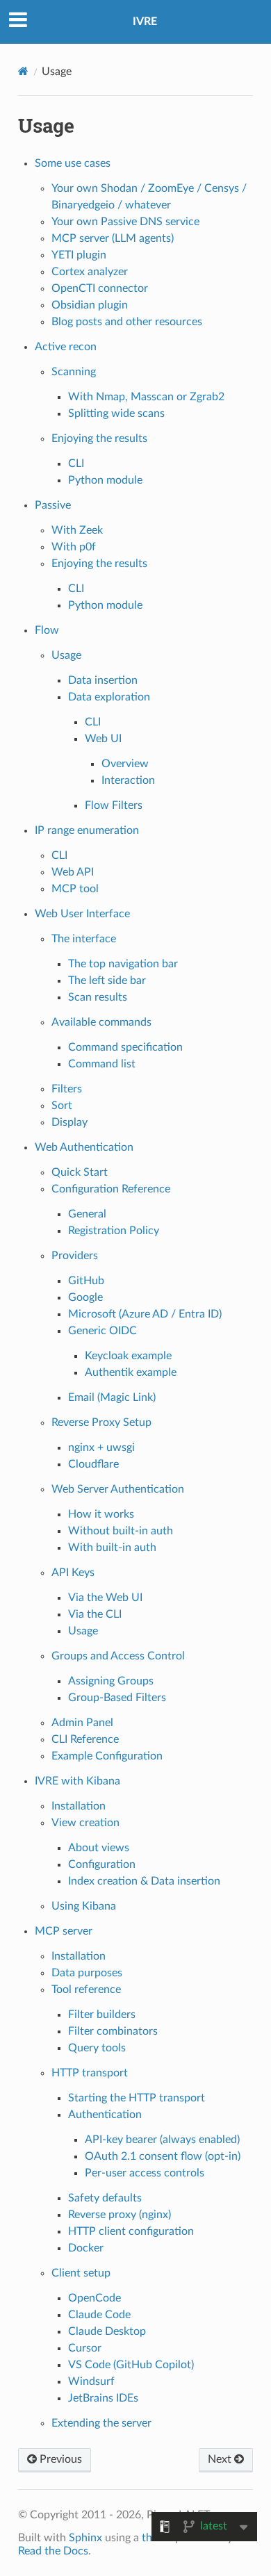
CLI (76, 463)
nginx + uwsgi (101, 1447)
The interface (84, 939)
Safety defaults (105, 2198)
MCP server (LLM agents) (113, 238)
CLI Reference (85, 1739)
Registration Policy (114, 1231)
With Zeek (77, 530)
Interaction (128, 780)
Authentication (105, 2115)
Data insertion (103, 680)
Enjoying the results (99, 438)
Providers (75, 1256)
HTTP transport (90, 2073)
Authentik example (131, 1372)
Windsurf (91, 2381)
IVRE (145, 22)
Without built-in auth (121, 1531)
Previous (59, 2459)
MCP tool (75, 889)
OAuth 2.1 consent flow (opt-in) (163, 2156)
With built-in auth (112, 1548)
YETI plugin (79, 255)
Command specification (125, 1047)
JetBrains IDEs (103, 2398)
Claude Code (99, 2315)
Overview (125, 764)
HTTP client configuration (131, 2231)
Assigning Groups (111, 1681)
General (87, 1214)
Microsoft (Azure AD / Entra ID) (145, 1314)
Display (69, 1122)
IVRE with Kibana (77, 1781)
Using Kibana (84, 1906)
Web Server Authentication (118, 1489)
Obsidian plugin (90, 305)
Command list (102, 1064)
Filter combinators (113, 2031)
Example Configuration (107, 1756)
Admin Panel (82, 1723)
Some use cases (73, 163)
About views (99, 1848)
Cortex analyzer (90, 272)
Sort (62, 1106)
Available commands (101, 1022)
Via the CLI (95, 1614)
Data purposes (87, 1973)
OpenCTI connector (100, 288)
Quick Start (80, 1172)
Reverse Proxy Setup (101, 1422)
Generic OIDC (102, 1331)
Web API (73, 872)
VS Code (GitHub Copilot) (131, 2365)
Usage (66, 655)
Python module (105, 480)
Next (221, 2459)
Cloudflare (93, 1464)
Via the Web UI (105, 1598)
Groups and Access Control (118, 1656)
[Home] (23, 71)
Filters (67, 1089)
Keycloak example (128, 1356)
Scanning (74, 372)
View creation (85, 1823)
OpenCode (95, 2298)
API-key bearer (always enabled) (162, 2140)
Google (85, 1297)
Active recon (66, 347)
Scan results (98, 997)
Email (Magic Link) (112, 1397)
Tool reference (86, 1990)
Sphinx (85, 2538)
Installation (79, 1806)
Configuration (102, 1864)
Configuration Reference (111, 1189)
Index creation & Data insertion (144, 1881)
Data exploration (109, 697)
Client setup (81, 2273)
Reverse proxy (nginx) (120, 2215)
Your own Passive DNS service (125, 222)
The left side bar (107, 981)
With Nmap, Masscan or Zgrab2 (146, 397)
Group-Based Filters (117, 1698)
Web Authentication (84, 1147)
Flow (47, 630)
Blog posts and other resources (127, 322)
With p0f (74, 547)
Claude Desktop (107, 2331)
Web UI (103, 739)
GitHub (86, 1281)
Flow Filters (114, 805)
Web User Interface (82, 914)
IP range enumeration (87, 830)
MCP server (64, 1931)
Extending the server (101, 2423)
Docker (86, 2248)
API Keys (73, 1573)
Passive (53, 505)
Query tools (97, 2048)
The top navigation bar (123, 964)
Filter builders (102, 2015)
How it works (101, 1514)
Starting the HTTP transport (137, 2098)
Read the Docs (53, 2551)
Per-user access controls (145, 2173)
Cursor (85, 2348)
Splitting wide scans (116, 413)
